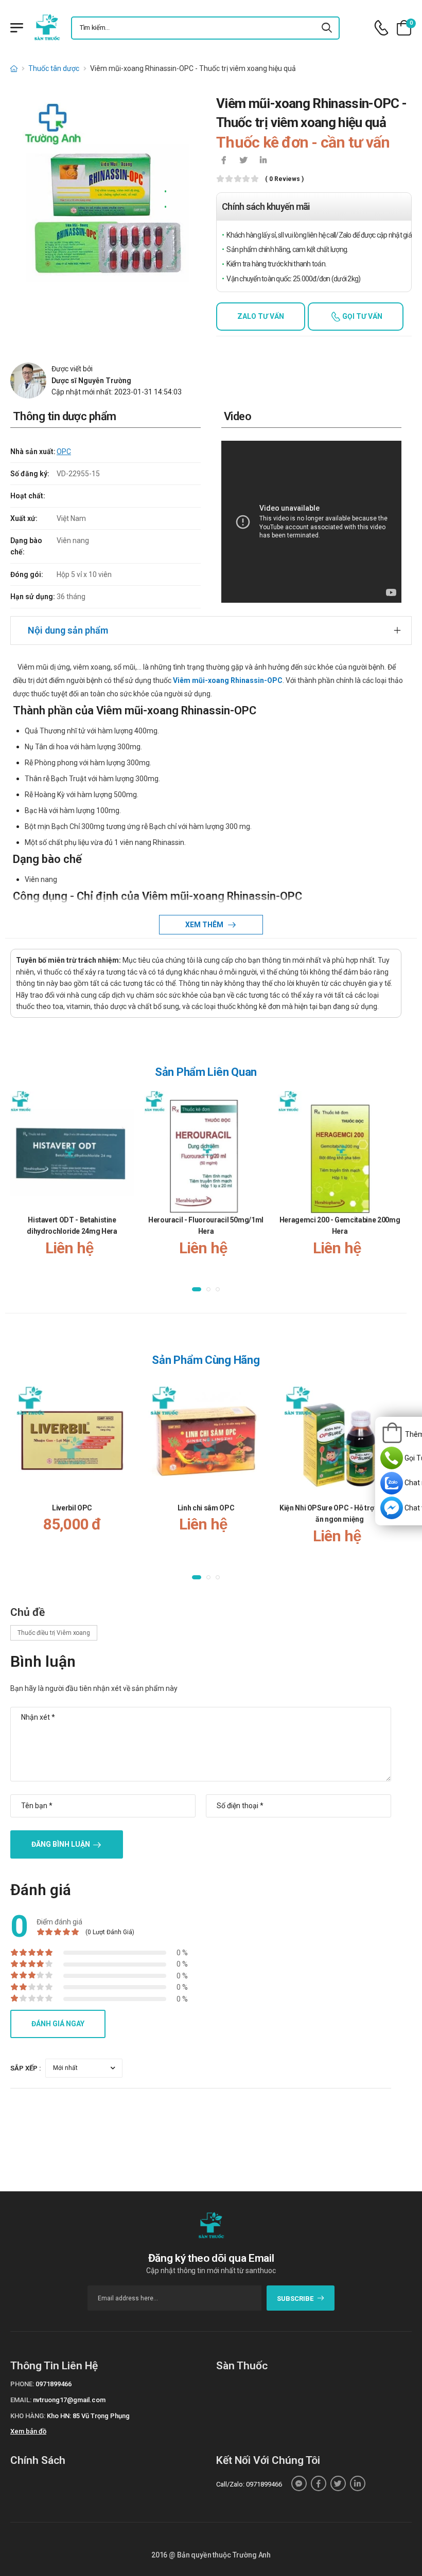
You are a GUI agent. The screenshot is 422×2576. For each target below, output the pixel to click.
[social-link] (299, 2483)
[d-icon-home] (14, 68)
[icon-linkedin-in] (263, 161)
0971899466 (54, 2384)
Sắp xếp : (26, 2068)
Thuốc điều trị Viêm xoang (54, 1633)
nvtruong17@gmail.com (69, 2400)
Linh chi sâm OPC (206, 1508)
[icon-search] (327, 28)
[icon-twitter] (243, 161)
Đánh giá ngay (58, 2024)
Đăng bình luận (61, 1844)
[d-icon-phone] (381, 28)
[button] (197, 1289)
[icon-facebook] (224, 161)
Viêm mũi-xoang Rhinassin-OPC (228, 680)
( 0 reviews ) (284, 179)
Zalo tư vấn (261, 316)
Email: (21, 2400)
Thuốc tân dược (54, 68)
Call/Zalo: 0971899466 (249, 2484)
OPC (64, 452)
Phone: (22, 2384)
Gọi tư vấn (362, 316)
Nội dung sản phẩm (68, 630)
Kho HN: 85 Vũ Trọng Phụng (88, 2416)
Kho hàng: (28, 2416)
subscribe (295, 2299)
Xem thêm (205, 925)
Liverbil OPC (72, 1508)
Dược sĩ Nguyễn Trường (91, 381)
